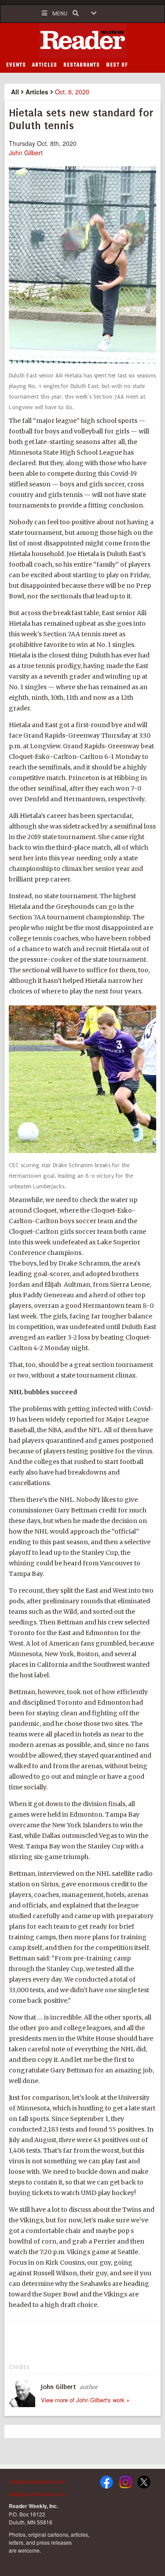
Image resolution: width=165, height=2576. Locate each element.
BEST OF (117, 65)
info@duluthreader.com (37, 2481)
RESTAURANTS (82, 65)
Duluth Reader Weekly (83, 41)
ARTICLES (45, 65)
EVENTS (16, 65)
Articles (37, 92)
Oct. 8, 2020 (72, 92)
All (15, 92)
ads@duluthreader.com (37, 2494)
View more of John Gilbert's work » (85, 2400)
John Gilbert (26, 153)
